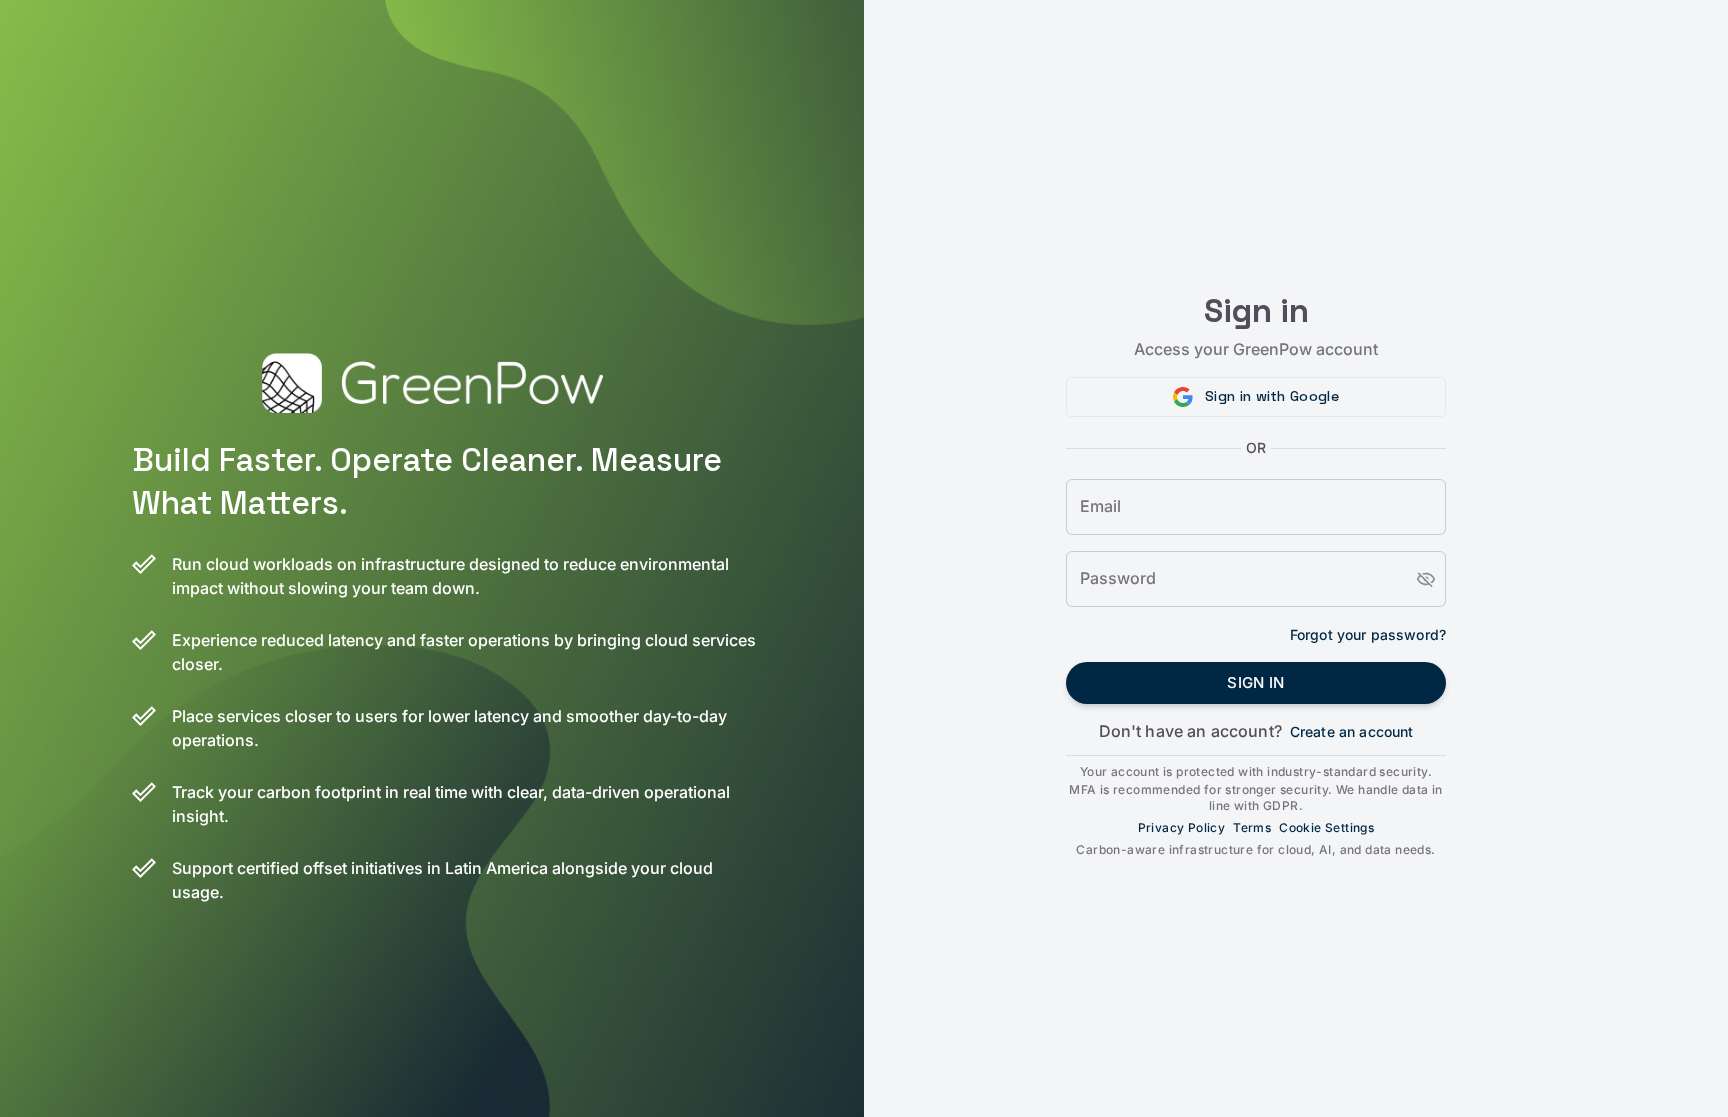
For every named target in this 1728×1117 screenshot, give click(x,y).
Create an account (1352, 731)
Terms (1252, 827)
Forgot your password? (1368, 634)
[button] (1256, 397)
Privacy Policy (1182, 827)
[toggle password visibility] (1426, 579)
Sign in (1255, 682)
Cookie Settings (1326, 827)
